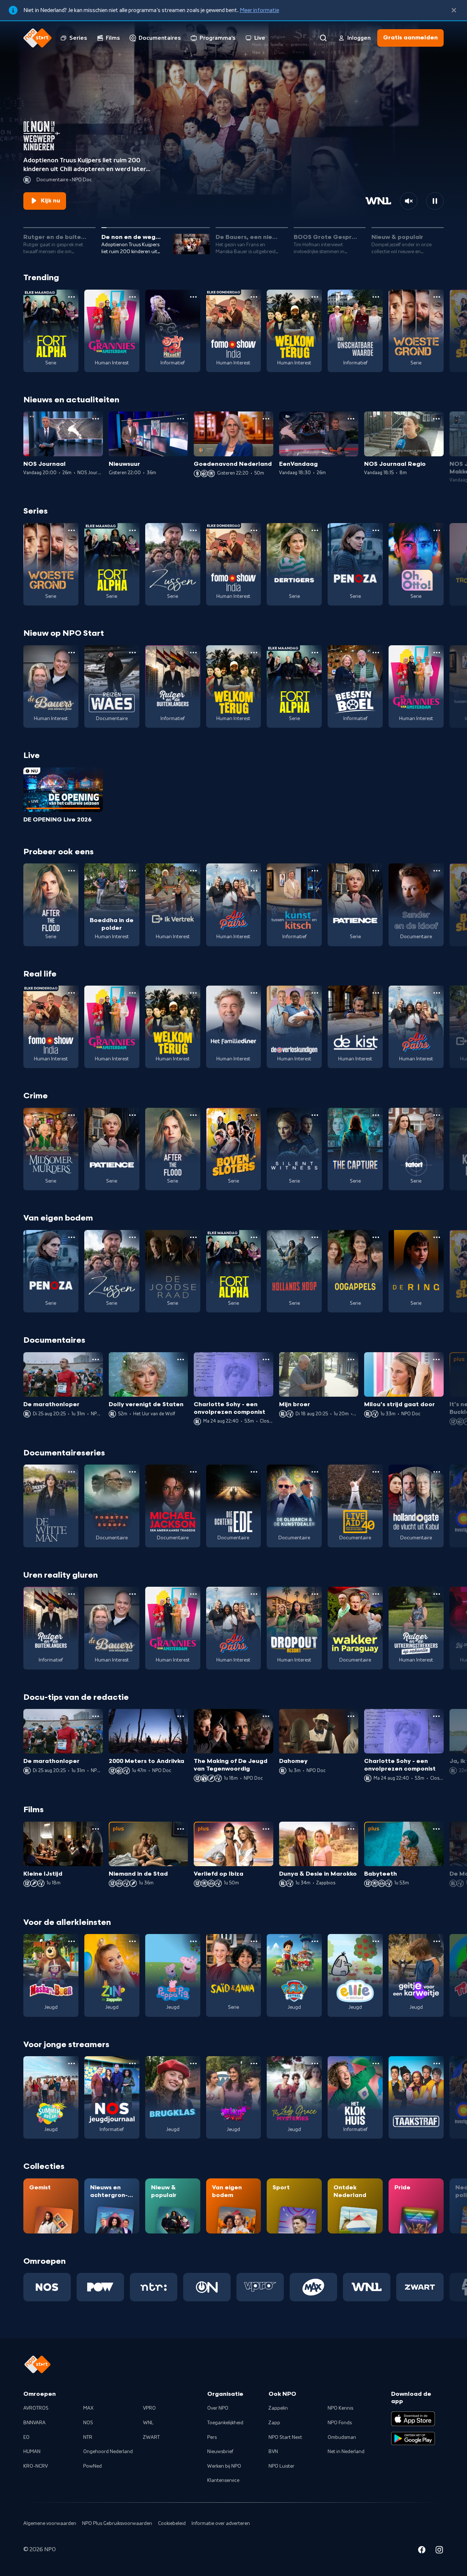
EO (26, 2437)
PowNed (92, 2466)
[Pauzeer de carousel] (435, 201)
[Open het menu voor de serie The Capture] (376, 1115)
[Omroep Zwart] (420, 2287)
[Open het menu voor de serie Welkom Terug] (315, 297)
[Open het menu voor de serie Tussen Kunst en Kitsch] (315, 871)
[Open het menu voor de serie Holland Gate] (437, 1472)
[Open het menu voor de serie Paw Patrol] (315, 1941)
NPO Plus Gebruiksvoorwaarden (117, 2523)
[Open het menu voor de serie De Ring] (437, 1237)
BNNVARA (34, 2423)
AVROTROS (36, 2408)
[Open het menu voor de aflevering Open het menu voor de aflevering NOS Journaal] (96, 419)
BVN (273, 2452)
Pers (212, 2437)
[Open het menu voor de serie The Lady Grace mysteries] (315, 2063)
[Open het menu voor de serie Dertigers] (315, 530)
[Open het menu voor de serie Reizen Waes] (132, 653)
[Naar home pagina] (38, 38)
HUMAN (32, 2452)
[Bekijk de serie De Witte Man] (51, 1506)
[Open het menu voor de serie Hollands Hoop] (315, 1237)
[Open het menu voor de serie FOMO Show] (254, 297)
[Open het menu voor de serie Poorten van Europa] (132, 1472)
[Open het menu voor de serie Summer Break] (72, 2063)
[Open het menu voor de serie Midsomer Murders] (72, 1115)
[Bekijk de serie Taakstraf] (416, 2097)
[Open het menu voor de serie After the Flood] (72, 871)
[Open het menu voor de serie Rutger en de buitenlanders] (193, 653)
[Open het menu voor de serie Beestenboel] (376, 653)
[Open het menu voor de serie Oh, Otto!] (437, 530)
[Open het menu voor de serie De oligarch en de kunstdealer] (315, 1472)
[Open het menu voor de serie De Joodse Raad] (193, 1237)
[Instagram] (439, 2551)
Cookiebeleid (172, 2523)
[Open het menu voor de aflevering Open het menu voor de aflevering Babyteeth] (436, 1829)
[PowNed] (100, 2287)
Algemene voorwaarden (50, 2523)
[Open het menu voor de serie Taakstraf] (437, 2063)
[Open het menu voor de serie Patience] (376, 871)
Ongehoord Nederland (108, 2452)
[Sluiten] (454, 10)
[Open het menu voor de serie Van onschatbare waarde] (376, 297)
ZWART (151, 2437)
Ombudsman (342, 2437)
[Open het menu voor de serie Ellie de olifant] (376, 1941)
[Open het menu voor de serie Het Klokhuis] (376, 2063)
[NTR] (154, 2287)
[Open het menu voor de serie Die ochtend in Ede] (254, 1472)
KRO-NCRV (36, 2466)
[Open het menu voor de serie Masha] (72, 1941)
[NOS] (47, 2287)
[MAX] (313, 2287)
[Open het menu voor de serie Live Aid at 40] (376, 1472)
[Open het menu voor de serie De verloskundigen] (315, 993)
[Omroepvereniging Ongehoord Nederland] (207, 2287)
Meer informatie (259, 10)
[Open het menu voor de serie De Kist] (376, 993)
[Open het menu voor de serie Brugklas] (193, 2063)
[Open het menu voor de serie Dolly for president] (193, 297)
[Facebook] (422, 2551)
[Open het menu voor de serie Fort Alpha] (72, 297)
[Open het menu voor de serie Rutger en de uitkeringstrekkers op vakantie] (437, 1594)
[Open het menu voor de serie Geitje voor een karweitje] (437, 1941)
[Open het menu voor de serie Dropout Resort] (315, 1594)
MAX (88, 2408)
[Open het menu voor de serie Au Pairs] (254, 871)
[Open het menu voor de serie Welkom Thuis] (254, 2063)
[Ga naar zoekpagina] (323, 38)
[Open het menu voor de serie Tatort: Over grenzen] (437, 1115)
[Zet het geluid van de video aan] (409, 201)
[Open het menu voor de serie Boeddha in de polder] (132, 871)
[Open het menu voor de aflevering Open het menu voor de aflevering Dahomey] (351, 1716)
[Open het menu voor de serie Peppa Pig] (193, 1941)
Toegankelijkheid (225, 2423)
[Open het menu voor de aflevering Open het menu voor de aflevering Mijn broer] (351, 1359)
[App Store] (413, 2419)
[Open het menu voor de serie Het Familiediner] (254, 993)
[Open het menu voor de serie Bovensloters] (254, 1115)
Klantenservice (223, 2480)
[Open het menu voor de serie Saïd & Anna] (254, 1941)
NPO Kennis (340, 2408)
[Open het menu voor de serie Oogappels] (376, 1237)
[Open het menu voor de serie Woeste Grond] (437, 297)
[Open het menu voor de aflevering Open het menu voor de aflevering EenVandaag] (351, 419)
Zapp (274, 2423)
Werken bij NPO (224, 2466)
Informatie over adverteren (221, 2523)
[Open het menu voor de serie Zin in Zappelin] (132, 1941)
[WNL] (367, 2287)
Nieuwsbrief (220, 2452)
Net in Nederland (346, 2452)
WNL (148, 2423)
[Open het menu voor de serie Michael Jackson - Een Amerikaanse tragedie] (193, 1472)
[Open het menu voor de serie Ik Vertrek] (193, 871)
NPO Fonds (340, 2423)
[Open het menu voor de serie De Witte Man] (72, 1472)
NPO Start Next (285, 2437)
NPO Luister (281, 2466)
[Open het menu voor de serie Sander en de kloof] (437, 871)
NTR (88, 2437)
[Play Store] (413, 2438)
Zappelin (278, 2408)
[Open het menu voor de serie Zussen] (193, 530)
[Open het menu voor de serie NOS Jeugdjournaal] (132, 2063)
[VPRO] (260, 2287)
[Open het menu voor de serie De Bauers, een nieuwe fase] (72, 653)
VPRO (149, 2408)
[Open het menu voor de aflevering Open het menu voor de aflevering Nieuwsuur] (181, 419)
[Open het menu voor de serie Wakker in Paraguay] (376, 1594)
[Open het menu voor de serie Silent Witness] (315, 1115)
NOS (88, 2423)
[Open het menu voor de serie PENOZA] (376, 530)
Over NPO (218, 2408)
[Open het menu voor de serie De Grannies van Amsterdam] (132, 297)
